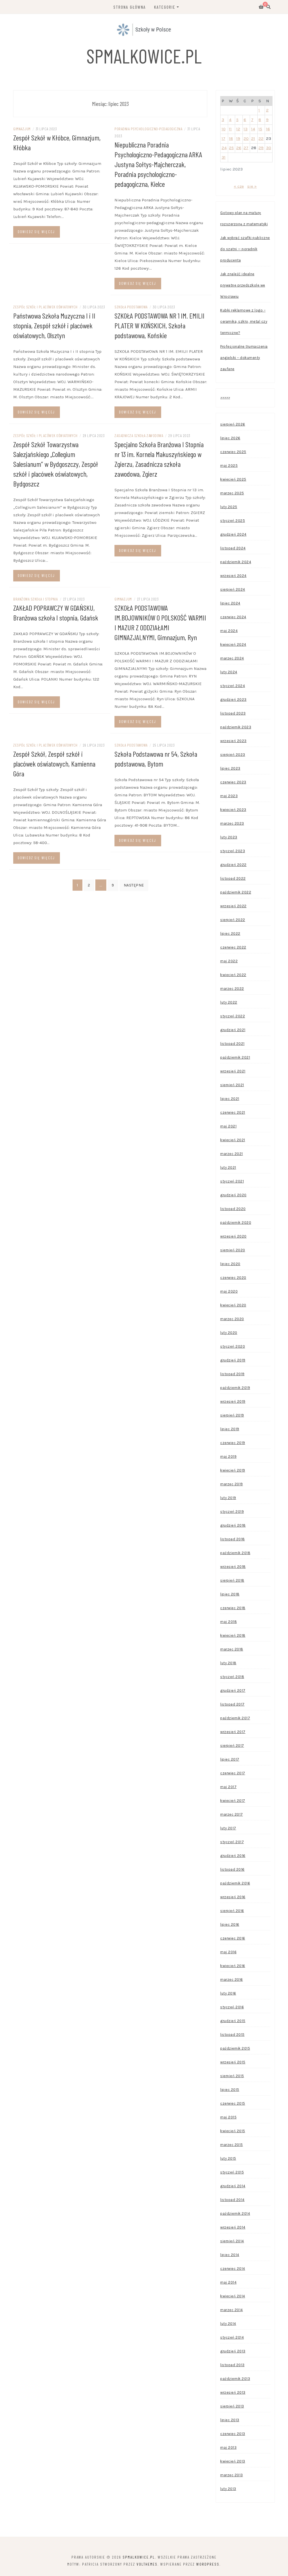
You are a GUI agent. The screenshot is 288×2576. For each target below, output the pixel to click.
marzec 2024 (232, 658)
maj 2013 (228, 2447)
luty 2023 (229, 837)
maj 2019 (228, 1457)
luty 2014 (228, 2324)
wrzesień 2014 (233, 2227)
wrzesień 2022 (233, 906)
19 (238, 138)
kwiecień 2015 (233, 2131)
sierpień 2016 (232, 1911)
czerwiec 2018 (233, 1608)
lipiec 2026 (230, 438)
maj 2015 (228, 2117)
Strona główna (130, 7)
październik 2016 (235, 1883)
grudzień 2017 (233, 1691)
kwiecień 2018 (233, 1635)
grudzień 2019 (233, 1360)
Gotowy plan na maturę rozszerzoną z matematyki (244, 218)
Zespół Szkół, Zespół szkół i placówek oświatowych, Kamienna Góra (54, 764)
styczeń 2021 (232, 1181)
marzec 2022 (232, 989)
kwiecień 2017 (233, 1801)
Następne (134, 885)
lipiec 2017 (230, 1759)
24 (224, 148)
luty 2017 (228, 1828)
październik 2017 (235, 1718)
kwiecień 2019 (233, 1470)
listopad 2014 (232, 2200)
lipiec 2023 (230, 768)
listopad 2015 (232, 2035)
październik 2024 (236, 562)
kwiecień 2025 (233, 479)
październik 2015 (235, 2048)
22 (261, 138)
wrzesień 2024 (233, 576)
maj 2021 (228, 1126)
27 (246, 148)
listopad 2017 (232, 1704)
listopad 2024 (233, 548)
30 (269, 148)
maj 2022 (229, 961)
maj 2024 (229, 631)
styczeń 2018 (232, 1677)
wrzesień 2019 (233, 1401)
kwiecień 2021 (233, 1140)
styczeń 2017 (232, 1842)
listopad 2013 (232, 2365)
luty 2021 (228, 1168)
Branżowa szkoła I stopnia (36, 599)
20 (246, 138)
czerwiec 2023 (233, 782)
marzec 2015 (232, 2145)
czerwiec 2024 (233, 617)
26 (239, 148)
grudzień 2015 (233, 2021)
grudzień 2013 (233, 2351)
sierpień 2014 (232, 2241)
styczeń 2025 (233, 521)
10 (224, 129)
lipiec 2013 (230, 2420)
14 (253, 129)
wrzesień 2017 (233, 1732)
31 (224, 157)
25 (231, 148)
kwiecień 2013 (233, 2461)
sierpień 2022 (233, 920)
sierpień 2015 (232, 2076)
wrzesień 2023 (233, 741)
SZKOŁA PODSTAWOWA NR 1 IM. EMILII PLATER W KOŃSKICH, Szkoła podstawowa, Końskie (159, 325)
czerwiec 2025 (233, 452)
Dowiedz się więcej (36, 232)
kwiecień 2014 (233, 2296)
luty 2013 (228, 2489)
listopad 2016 (232, 1869)
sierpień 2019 (232, 1415)
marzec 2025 (232, 493)
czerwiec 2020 (233, 1278)
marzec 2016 (232, 1980)
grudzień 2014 (233, 2186)
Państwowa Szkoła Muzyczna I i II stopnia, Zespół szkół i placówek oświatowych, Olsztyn (54, 325)
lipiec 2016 (230, 1924)
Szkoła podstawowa (131, 307)
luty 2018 (228, 1663)
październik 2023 (236, 727)
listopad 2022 (233, 878)
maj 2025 (229, 466)
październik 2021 (235, 1057)
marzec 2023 (232, 823)
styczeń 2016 (232, 2007)
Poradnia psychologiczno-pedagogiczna (148, 129)
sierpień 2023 (233, 755)
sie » (252, 186)
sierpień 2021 (232, 1085)
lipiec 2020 (230, 1264)
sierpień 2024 (233, 589)
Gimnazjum (22, 129)
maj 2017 (228, 1787)
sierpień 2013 (232, 2406)
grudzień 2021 (233, 1030)
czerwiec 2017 (233, 1773)
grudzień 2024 (233, 534)
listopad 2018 (233, 1539)
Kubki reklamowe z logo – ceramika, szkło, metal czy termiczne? (244, 321)
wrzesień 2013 (233, 2392)
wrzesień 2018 (233, 1567)
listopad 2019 (232, 1374)
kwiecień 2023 (233, 810)
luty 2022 (229, 1002)
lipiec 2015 (230, 2090)
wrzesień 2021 (233, 1071)
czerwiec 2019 (233, 1443)
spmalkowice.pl (144, 56)
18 (231, 138)
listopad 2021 (232, 1044)
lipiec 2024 (230, 603)
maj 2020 (229, 1291)
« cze (239, 186)
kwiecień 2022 (233, 975)
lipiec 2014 (230, 2255)
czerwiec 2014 (233, 2269)
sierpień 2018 (232, 1580)
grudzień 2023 (233, 700)
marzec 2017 (232, 1814)
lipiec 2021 (230, 1099)
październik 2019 (235, 1388)
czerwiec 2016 (233, 1938)
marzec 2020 (232, 1319)
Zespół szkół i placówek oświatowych (45, 307)
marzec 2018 (232, 1649)
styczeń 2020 (233, 1346)
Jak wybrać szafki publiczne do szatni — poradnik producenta (245, 249)
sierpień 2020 (233, 1250)
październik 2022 (236, 892)
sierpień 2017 (232, 1746)
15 (260, 129)
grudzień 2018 (233, 1525)
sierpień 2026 (233, 424)
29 (261, 148)
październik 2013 (235, 2379)
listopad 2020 (233, 1209)
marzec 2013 (232, 2475)
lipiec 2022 (230, 934)
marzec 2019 (232, 1484)
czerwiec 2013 (233, 2434)
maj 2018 (229, 1622)
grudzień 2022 (233, 865)
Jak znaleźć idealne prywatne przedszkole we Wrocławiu (243, 285)
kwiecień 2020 (233, 1305)
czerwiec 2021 (233, 1112)
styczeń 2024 (233, 686)
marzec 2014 (232, 2310)
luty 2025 (229, 507)
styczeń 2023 (233, 851)
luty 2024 (229, 672)
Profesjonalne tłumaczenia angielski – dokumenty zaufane (244, 358)
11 (230, 129)
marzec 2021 (232, 1154)
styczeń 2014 (232, 2337)
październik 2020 (236, 1223)
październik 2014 (235, 2214)
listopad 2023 (233, 713)
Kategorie (165, 7)
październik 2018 (235, 1553)
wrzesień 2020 (233, 1236)
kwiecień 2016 (233, 1966)
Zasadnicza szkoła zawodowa (139, 436)
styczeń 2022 (233, 1016)
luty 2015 (228, 2158)
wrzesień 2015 (233, 2062)
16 (268, 129)
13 (246, 129)
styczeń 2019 (232, 1512)
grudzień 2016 (233, 1856)
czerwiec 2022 (233, 947)
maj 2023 (229, 796)
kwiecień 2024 (233, 644)
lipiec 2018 (230, 1594)
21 (253, 138)
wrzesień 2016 (233, 1897)
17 (223, 138)
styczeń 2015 (232, 2172)
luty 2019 (228, 1498)
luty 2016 (228, 1993)
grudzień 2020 (233, 1195)
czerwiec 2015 (233, 2103)
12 (238, 129)
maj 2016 (228, 1952)
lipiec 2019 (230, 1429)
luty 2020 (229, 1333)
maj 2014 (228, 2282)
